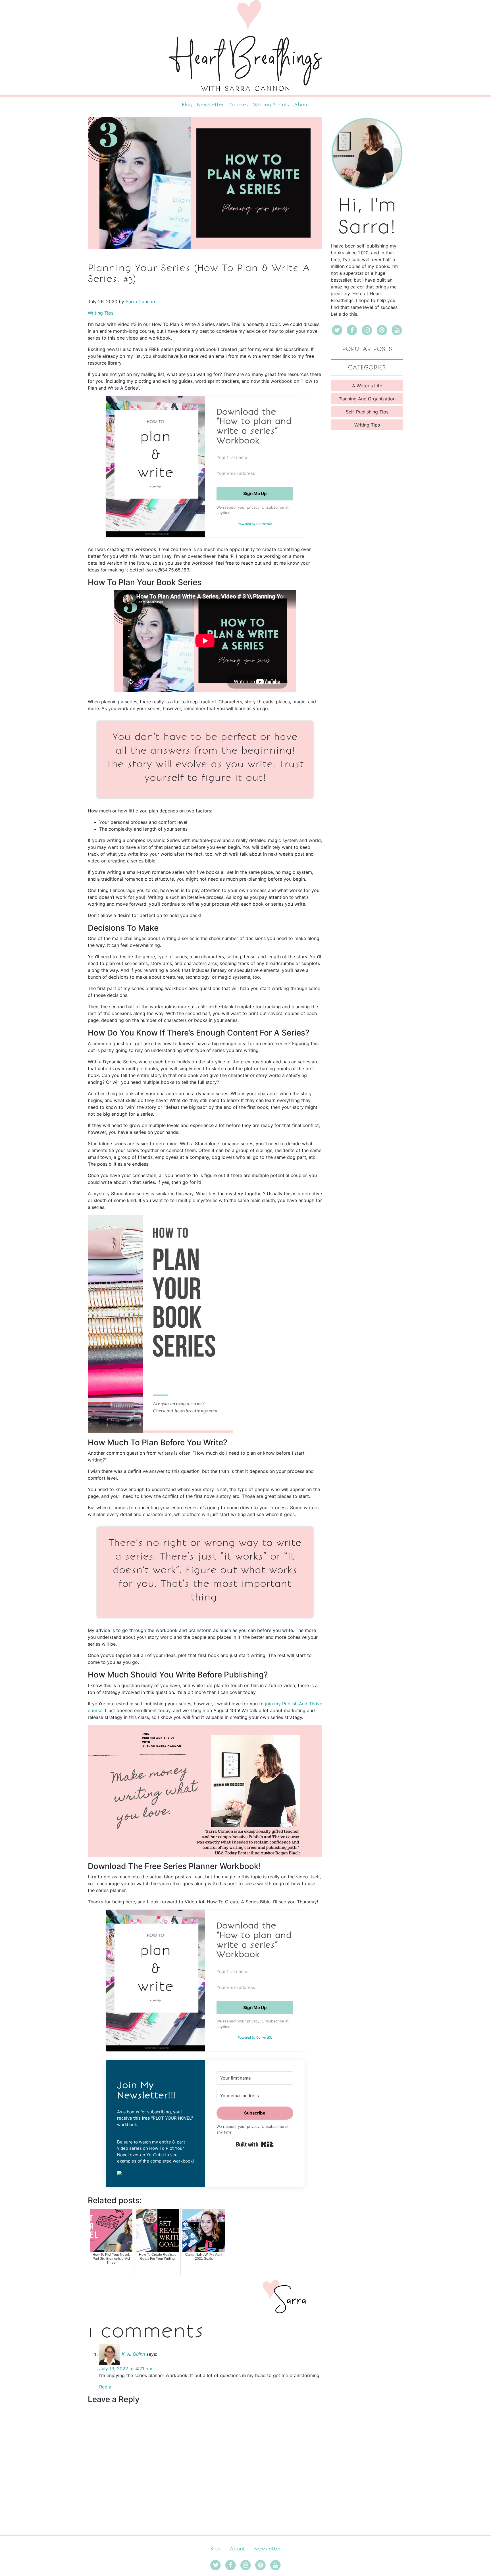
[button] (155, 2172)
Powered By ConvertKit (255, 524)
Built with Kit (255, 2144)
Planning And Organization (367, 399)
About (302, 105)
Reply (105, 2387)
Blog (187, 105)
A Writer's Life (367, 386)
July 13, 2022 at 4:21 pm (126, 2369)
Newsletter (210, 105)
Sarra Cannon (140, 302)
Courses (239, 105)
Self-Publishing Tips (367, 412)
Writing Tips (101, 313)
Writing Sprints (271, 105)
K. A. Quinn (133, 2354)
